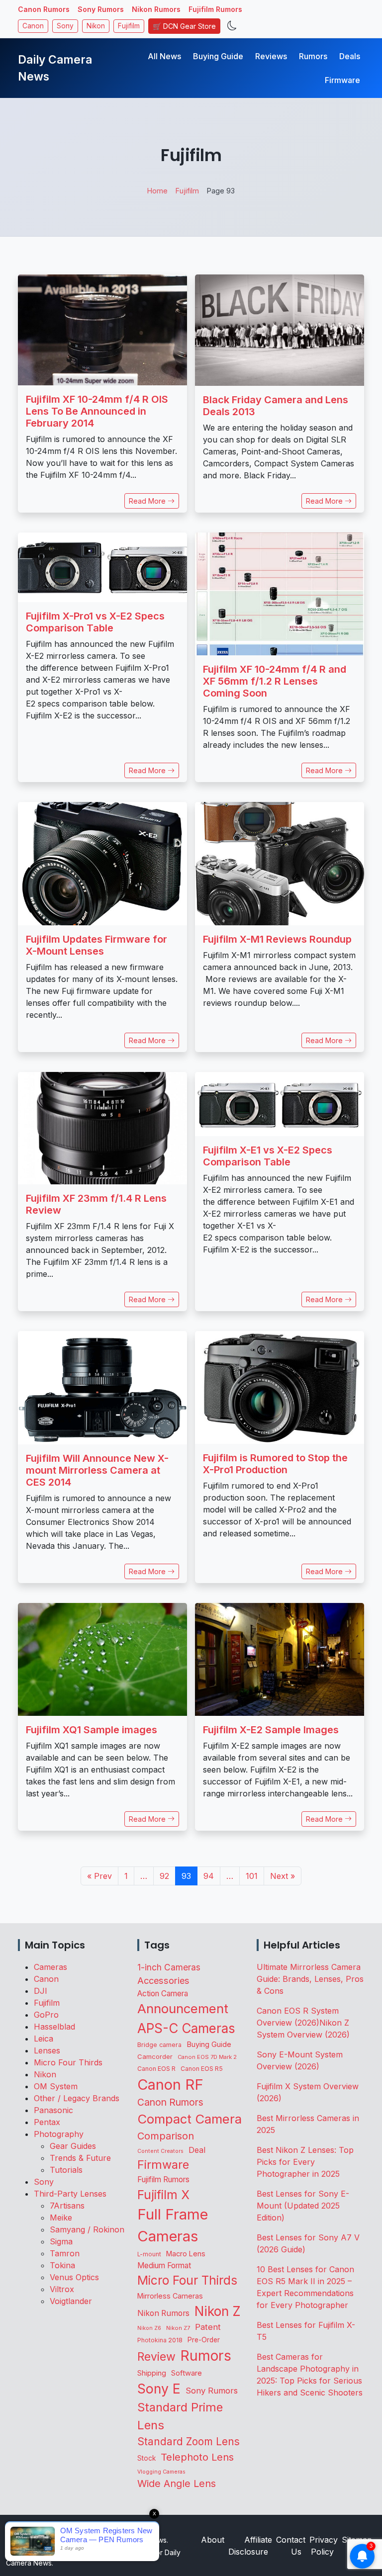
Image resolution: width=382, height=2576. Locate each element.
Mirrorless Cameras (170, 2296)
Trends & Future (80, 2158)
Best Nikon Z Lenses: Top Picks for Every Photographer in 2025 (305, 2162)
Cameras (50, 1967)
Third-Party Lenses (70, 2194)
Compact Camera (190, 2119)
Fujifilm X (163, 2195)
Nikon (96, 26)
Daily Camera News (55, 68)
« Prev (99, 1876)
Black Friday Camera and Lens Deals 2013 (276, 406)
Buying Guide (218, 56)
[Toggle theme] (232, 26)
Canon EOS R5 (202, 2069)
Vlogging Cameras (161, 2472)
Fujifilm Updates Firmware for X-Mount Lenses (96, 945)
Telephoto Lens (197, 2457)
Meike (61, 2218)
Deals (350, 56)
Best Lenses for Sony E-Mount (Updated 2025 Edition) (303, 2206)
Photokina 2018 (160, 2340)
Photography (59, 2134)
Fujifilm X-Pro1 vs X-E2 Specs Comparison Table (95, 622)
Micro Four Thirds (68, 2062)
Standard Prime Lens (180, 2416)
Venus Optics (74, 2277)
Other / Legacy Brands (77, 2098)
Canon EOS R (156, 2069)
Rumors (313, 56)
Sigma (61, 2241)
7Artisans (67, 2206)
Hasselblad (54, 2027)
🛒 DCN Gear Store (184, 26)
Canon (33, 26)
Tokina (62, 2265)
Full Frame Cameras (173, 2225)
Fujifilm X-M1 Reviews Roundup (277, 939)
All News (164, 56)
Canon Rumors (44, 9)
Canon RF (170, 2085)
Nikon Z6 (149, 2328)
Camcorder (155, 2056)
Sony (65, 26)
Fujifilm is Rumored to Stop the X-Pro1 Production (275, 1464)
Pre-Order (204, 2340)
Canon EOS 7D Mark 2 (207, 2057)
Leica (44, 2039)
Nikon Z (218, 2311)
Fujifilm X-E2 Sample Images (271, 1730)
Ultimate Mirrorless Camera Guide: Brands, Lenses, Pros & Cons (310, 1979)
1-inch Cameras (169, 1967)
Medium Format (164, 2265)
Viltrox (62, 2289)
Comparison (166, 2136)
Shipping (152, 2373)
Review (156, 2357)
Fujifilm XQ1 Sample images (92, 1730)
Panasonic (53, 2110)
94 (209, 1876)
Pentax (47, 2122)
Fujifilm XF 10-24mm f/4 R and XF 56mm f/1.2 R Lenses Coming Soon (275, 681)
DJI (41, 1991)
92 (164, 1876)
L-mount (149, 2254)
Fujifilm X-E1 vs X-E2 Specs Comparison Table (268, 1156)
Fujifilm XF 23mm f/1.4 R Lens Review (96, 1204)
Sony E (159, 2389)
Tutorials (66, 2170)
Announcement (183, 2008)
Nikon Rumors (156, 9)
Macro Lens (186, 2254)
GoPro (46, 2015)
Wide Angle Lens (177, 2484)
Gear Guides (73, 2146)
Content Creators (160, 2151)
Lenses (47, 2050)
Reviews (271, 56)
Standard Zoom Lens (189, 2442)
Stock (146, 2458)
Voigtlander (71, 2301)
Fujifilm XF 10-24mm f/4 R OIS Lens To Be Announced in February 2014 (97, 411)
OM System (56, 2086)
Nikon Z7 (178, 2328)
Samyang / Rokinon (87, 2229)
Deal (197, 2150)
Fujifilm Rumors (215, 9)
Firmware (342, 80)
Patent (208, 2327)
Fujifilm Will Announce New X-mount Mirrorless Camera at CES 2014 (97, 1470)
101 (252, 1876)
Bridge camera (159, 2045)
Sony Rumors (101, 9)
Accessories (163, 1980)
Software (187, 2373)
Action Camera (163, 1994)
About (213, 2540)
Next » (283, 1876)
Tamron (65, 2253)
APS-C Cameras (186, 2028)
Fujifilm (129, 26)
